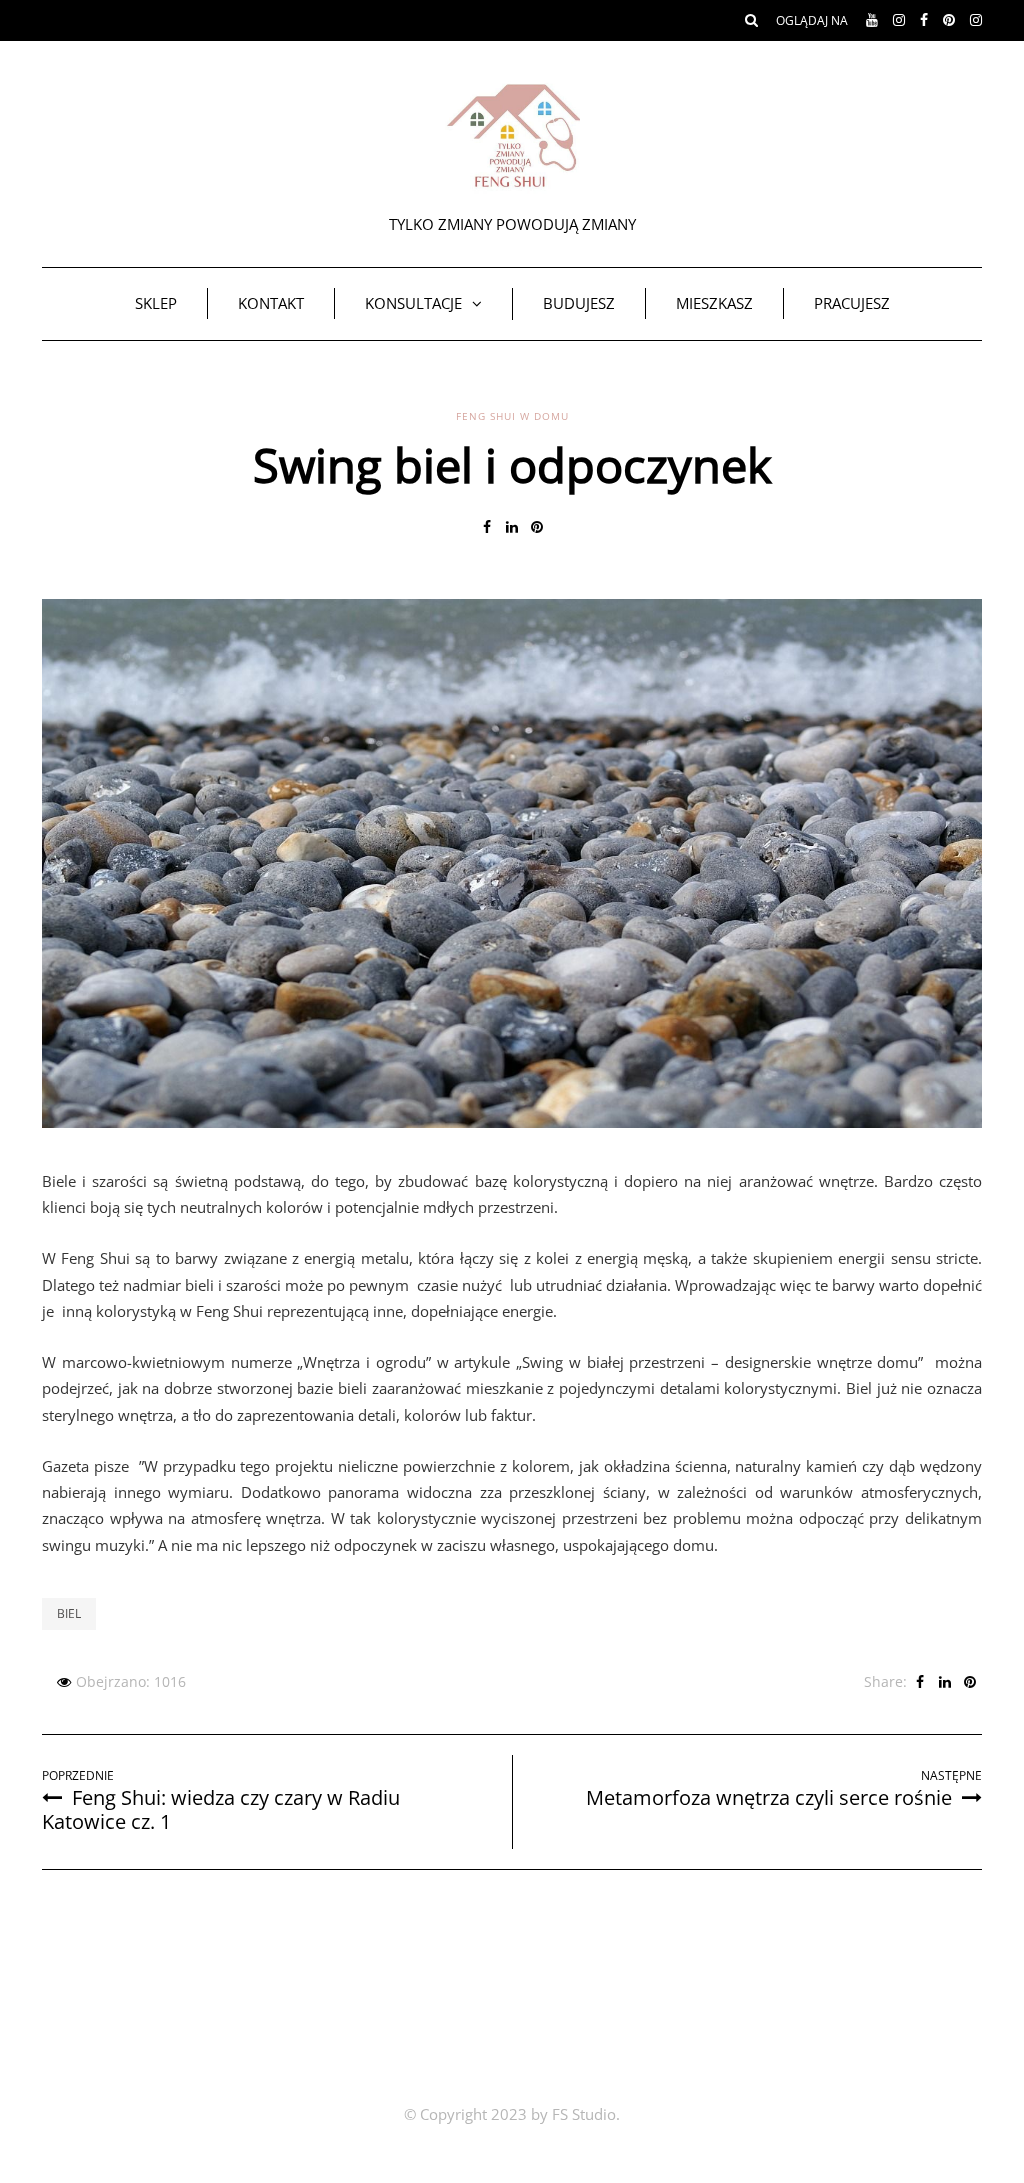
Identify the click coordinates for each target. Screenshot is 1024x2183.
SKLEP (156, 303)
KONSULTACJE (413, 303)
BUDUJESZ (579, 303)
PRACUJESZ (852, 303)
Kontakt (271, 303)
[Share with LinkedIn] (512, 527)
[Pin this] (537, 527)
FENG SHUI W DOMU (512, 416)
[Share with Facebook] (487, 527)
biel (69, 1613)
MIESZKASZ (714, 303)
